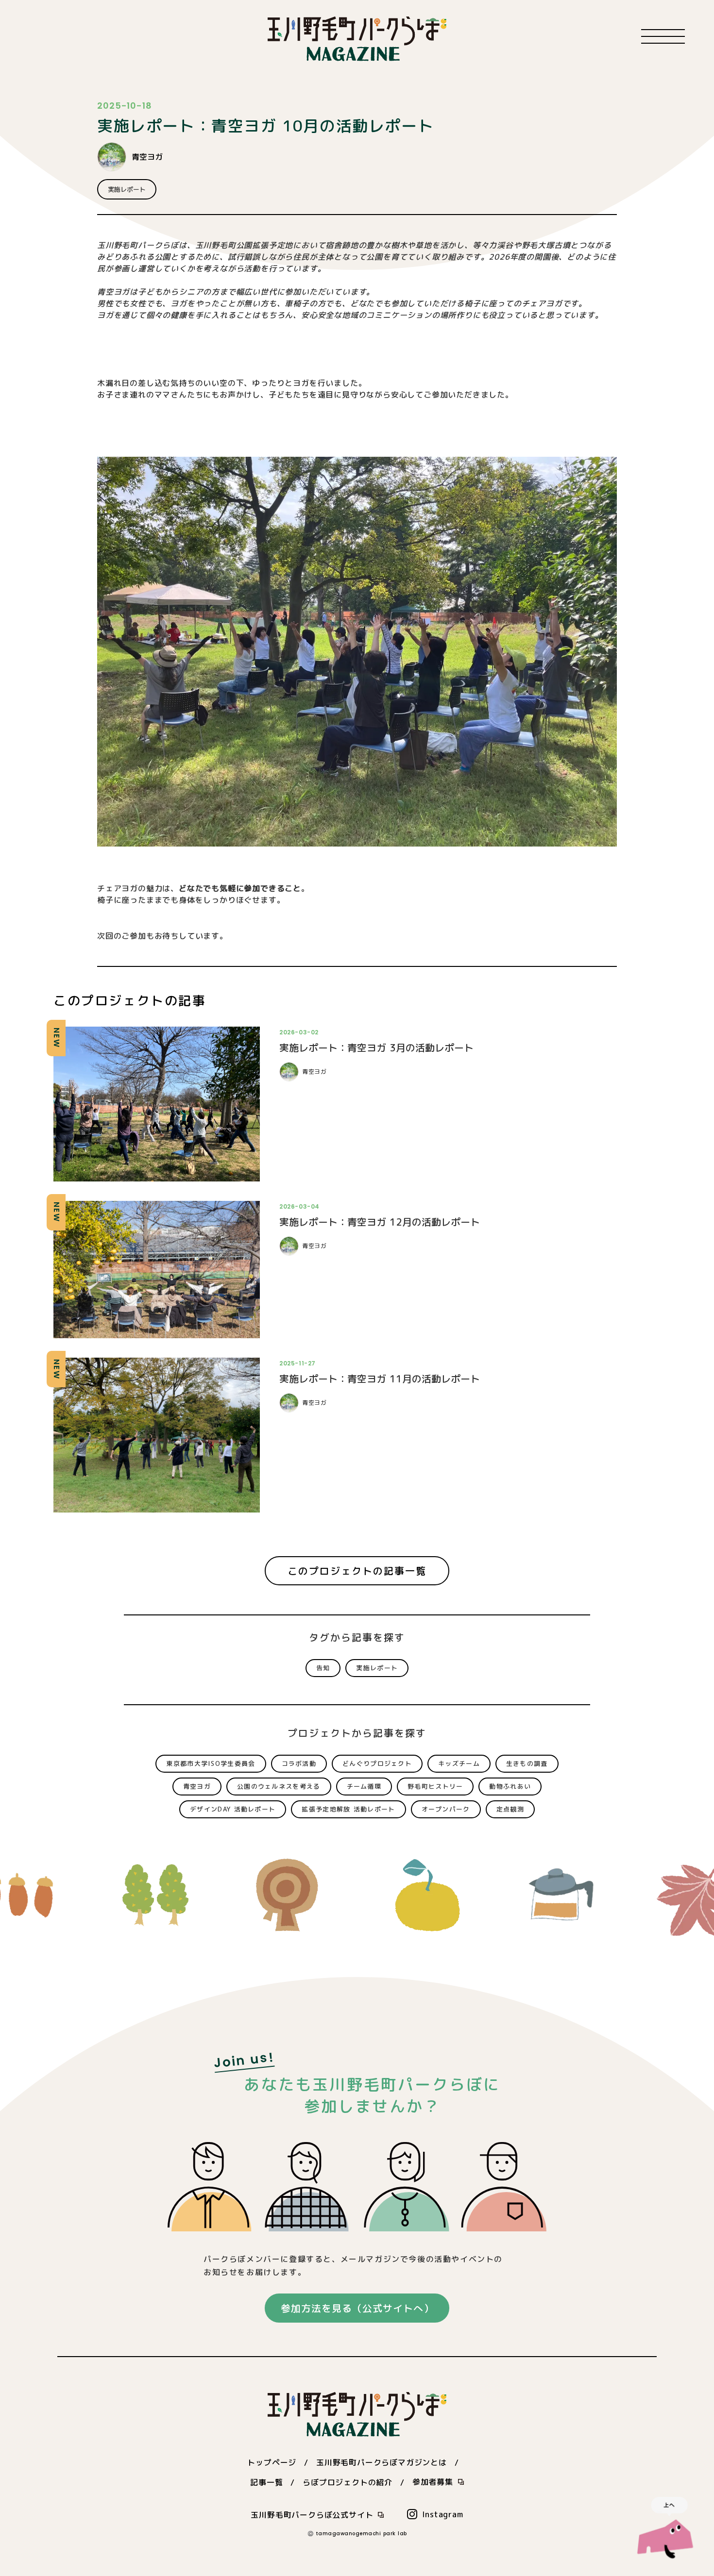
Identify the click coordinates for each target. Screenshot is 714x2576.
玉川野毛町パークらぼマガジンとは (382, 2462)
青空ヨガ (147, 157)
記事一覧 (266, 2482)
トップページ (272, 2462)
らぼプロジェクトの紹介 (348, 2482)
